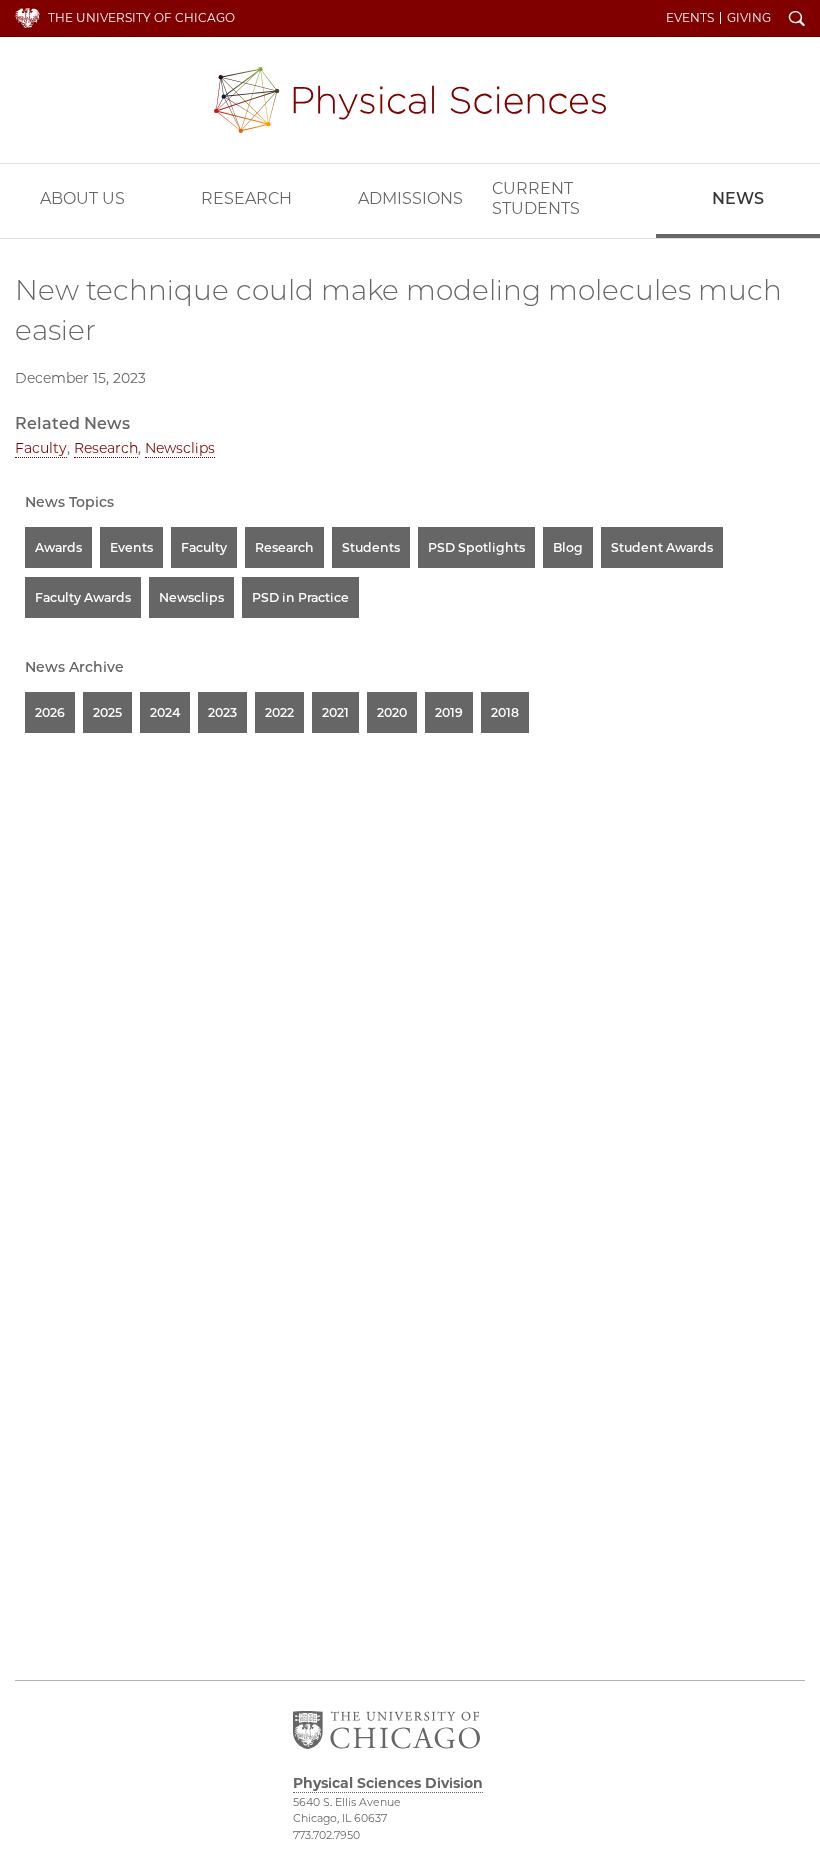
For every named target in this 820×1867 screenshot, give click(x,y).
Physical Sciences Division (410, 100)
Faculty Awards (83, 597)
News (738, 198)
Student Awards (662, 547)
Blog (568, 547)
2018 (505, 712)
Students (371, 547)
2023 (222, 712)
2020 (392, 712)
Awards (58, 547)
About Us (82, 198)
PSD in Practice (300, 597)
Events (690, 18)
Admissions (410, 198)
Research (246, 198)
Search (797, 20)
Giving (749, 18)
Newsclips (180, 448)
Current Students (536, 198)
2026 (50, 712)
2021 (335, 712)
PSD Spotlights (476, 547)
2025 (107, 712)
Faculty (41, 448)
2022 (279, 712)
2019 (449, 712)
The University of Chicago (141, 17)
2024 (165, 712)
